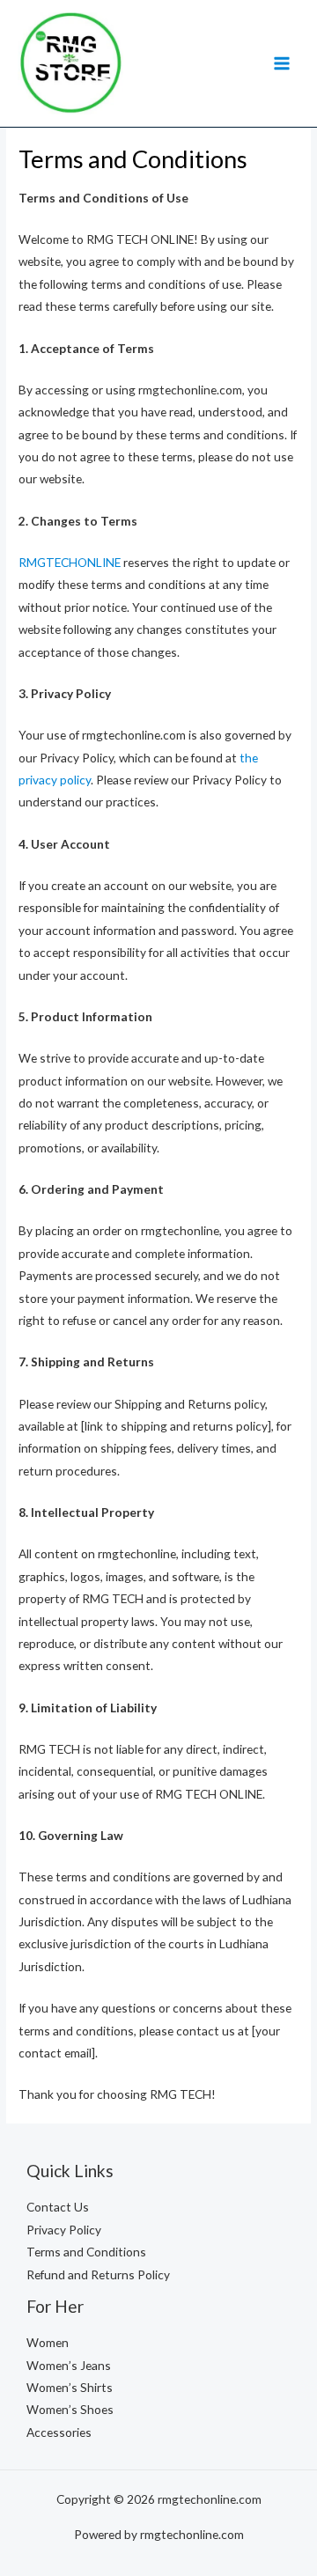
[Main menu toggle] (282, 63)
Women (48, 2342)
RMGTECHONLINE (70, 562)
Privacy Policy (64, 2230)
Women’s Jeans (69, 2365)
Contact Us (58, 2207)
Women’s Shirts (70, 2387)
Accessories (59, 2432)
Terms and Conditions (86, 2252)
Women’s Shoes (70, 2409)
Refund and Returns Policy (98, 2274)
